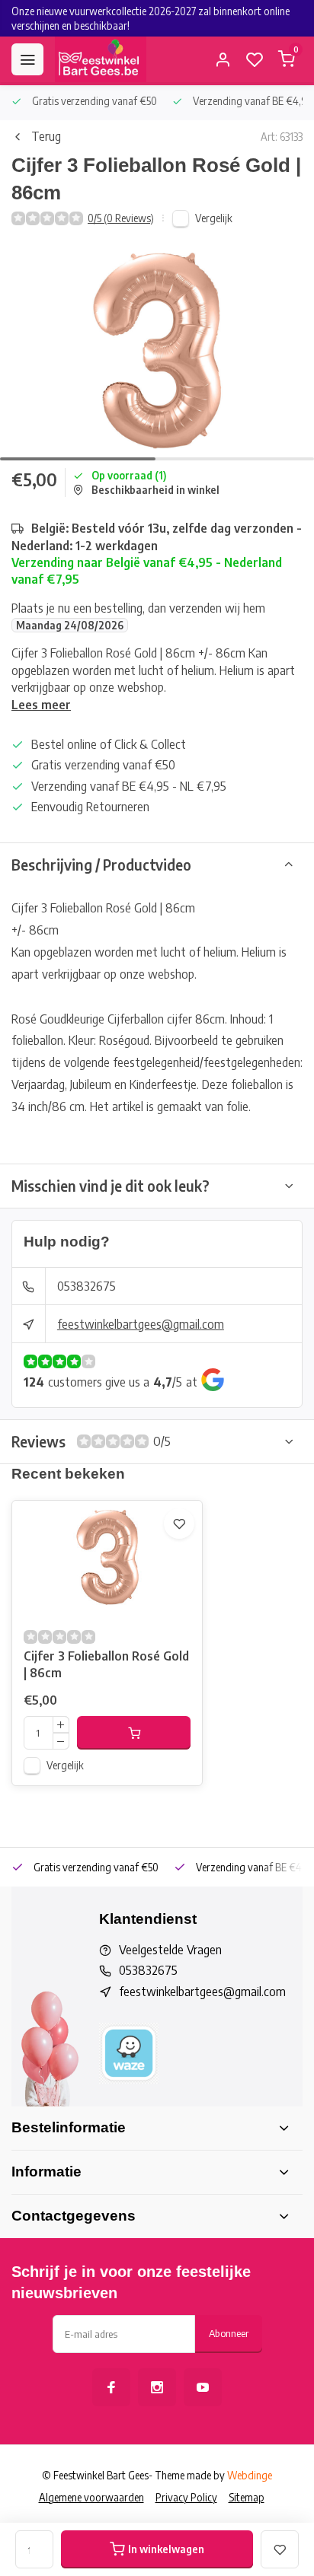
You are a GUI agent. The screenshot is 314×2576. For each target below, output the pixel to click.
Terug (46, 136)
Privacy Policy (186, 2497)
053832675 (87, 1286)
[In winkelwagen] (134, 1733)
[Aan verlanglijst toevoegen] (179, 1524)
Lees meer (41, 705)
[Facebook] (111, 2387)
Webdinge (250, 2475)
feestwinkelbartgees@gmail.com (141, 1324)
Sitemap (247, 2497)
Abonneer (229, 2333)
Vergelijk (214, 218)
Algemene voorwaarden (91, 2497)
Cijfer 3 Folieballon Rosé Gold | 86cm (106, 1664)
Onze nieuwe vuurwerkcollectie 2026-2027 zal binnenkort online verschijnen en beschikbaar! (151, 18)
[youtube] (203, 2387)
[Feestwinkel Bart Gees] (101, 59)
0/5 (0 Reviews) (121, 218)
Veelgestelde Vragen (170, 1950)
